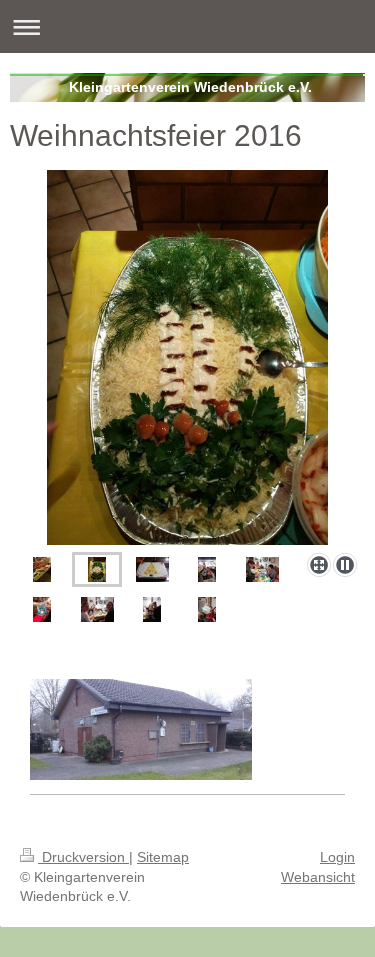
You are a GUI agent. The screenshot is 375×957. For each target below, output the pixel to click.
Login (337, 857)
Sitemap (163, 857)
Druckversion (83, 857)
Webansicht (318, 877)
